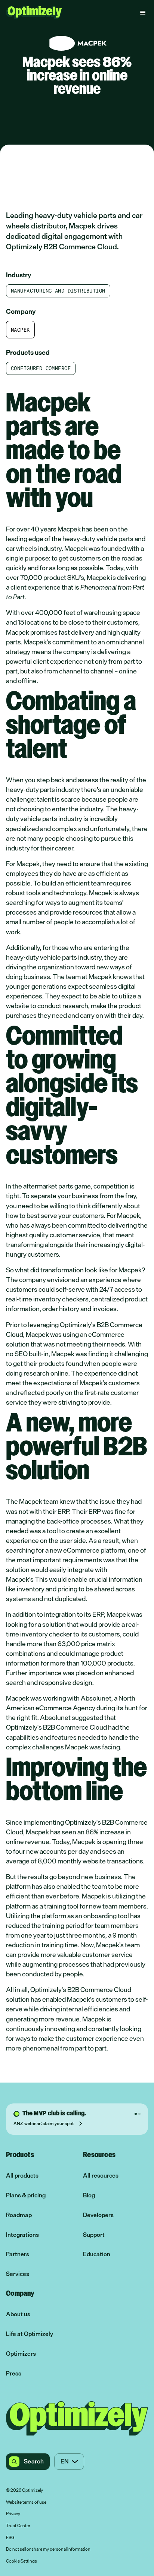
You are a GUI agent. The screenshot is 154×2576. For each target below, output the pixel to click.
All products (22, 2176)
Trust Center (18, 2526)
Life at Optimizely (30, 2334)
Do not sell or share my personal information (48, 2550)
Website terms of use (26, 2503)
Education (97, 2254)
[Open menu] (143, 13)
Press (14, 2373)
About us (18, 2314)
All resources (101, 2176)
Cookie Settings (21, 2561)
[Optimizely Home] (34, 12)
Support (94, 2235)
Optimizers (21, 2354)
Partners (18, 2254)
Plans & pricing (26, 2195)
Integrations (22, 2235)
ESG (10, 2538)
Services (18, 2274)
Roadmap (19, 2215)
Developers (98, 2215)
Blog (89, 2195)
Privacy (13, 2514)
